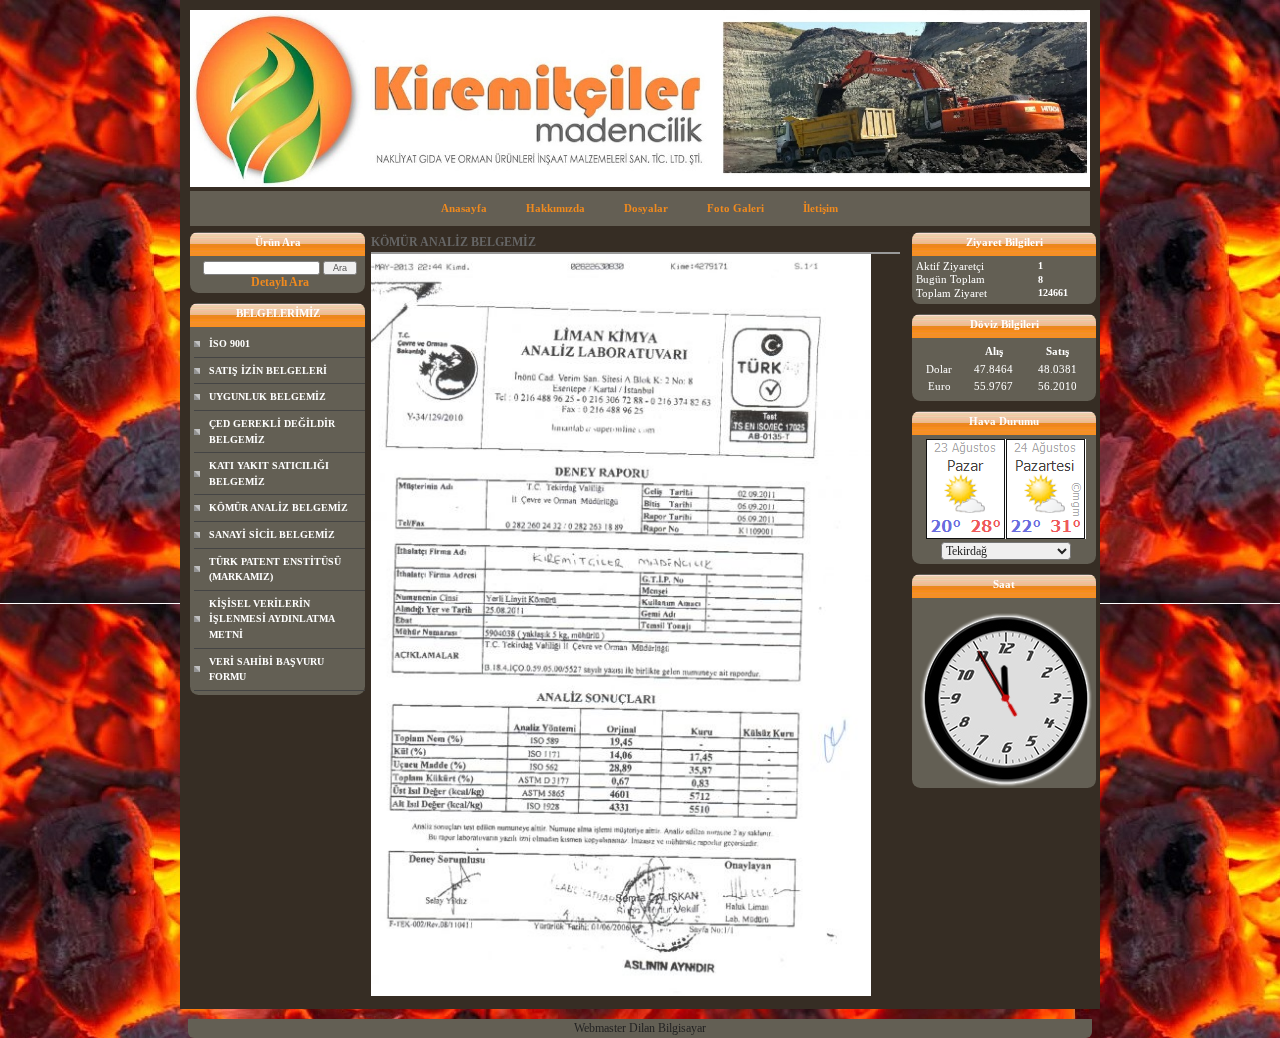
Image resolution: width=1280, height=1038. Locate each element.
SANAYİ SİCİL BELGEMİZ (272, 534)
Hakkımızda (555, 208)
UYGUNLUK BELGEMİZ (267, 396)
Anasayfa (464, 208)
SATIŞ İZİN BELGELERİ (268, 370)
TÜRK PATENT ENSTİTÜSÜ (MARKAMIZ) (275, 569)
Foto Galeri (735, 208)
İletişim (820, 208)
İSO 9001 (229, 343)
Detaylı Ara (280, 282)
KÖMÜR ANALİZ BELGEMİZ (278, 507)
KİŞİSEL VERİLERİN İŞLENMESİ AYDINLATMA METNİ (272, 619)
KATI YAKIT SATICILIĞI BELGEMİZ (269, 473)
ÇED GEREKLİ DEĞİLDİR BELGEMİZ (272, 431)
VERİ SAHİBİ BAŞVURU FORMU (266, 669)
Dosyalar (646, 208)
